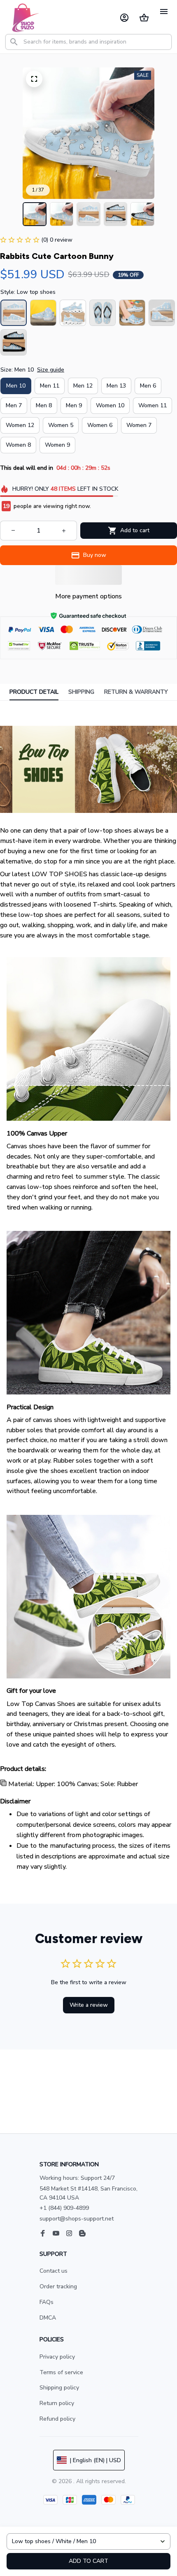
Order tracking (58, 2286)
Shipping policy (59, 2388)
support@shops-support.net (77, 2219)
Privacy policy (57, 2357)
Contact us (54, 2271)
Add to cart (88, 2561)
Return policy (57, 2403)
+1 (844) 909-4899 (64, 2208)
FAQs (47, 2302)
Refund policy (57, 2419)
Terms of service (61, 2372)
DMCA (48, 2318)
